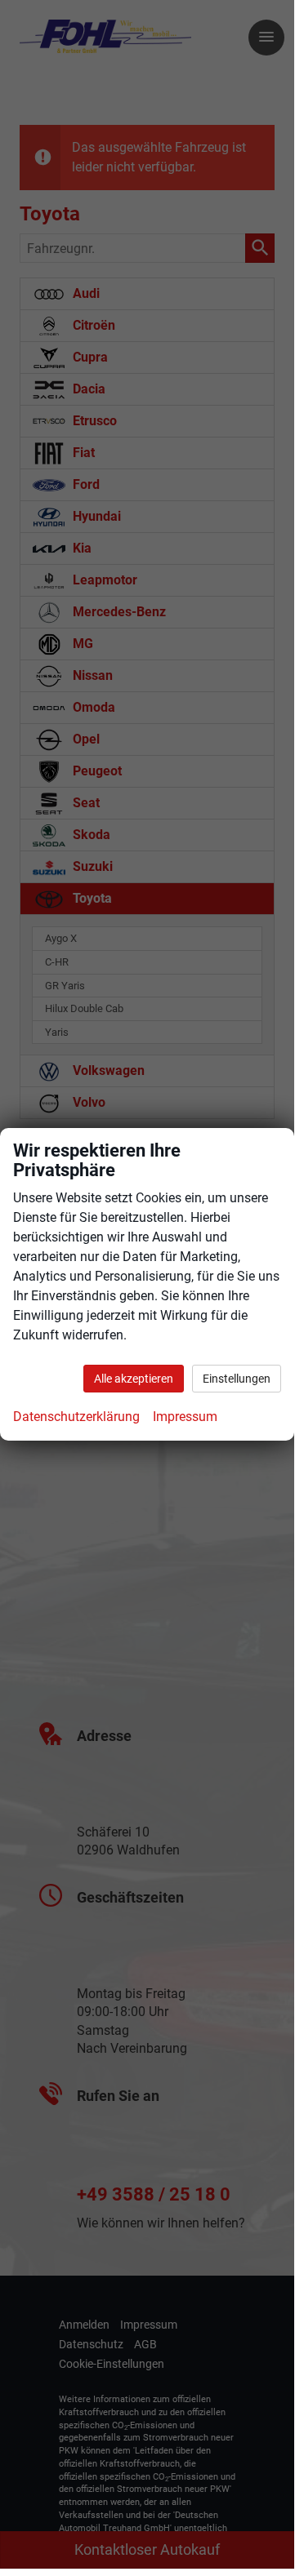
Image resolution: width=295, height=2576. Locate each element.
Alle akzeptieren (134, 1379)
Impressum (185, 1417)
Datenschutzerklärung (76, 1417)
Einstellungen (237, 1379)
